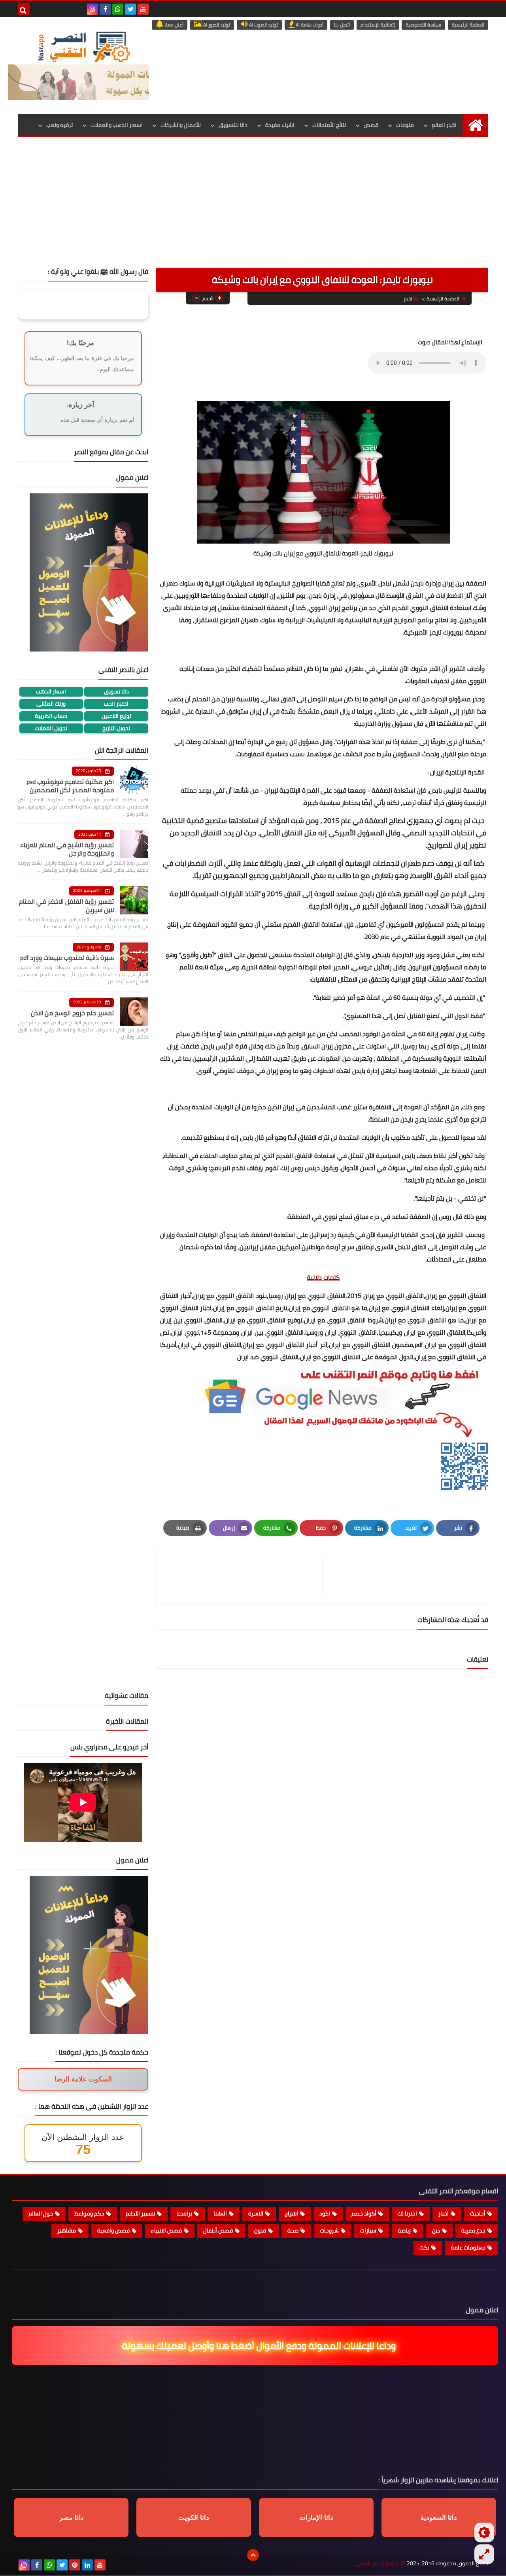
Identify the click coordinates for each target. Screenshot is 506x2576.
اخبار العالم (444, 125)
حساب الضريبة (51, 716)
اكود (325, 2213)
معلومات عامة (468, 2247)
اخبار (408, 299)
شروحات (329, 2230)
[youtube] (143, 9)
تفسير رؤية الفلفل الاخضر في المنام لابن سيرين (66, 906)
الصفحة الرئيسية (468, 25)
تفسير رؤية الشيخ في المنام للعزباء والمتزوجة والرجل (67, 849)
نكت (424, 2247)
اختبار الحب (116, 704)
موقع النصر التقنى (377, 2564)
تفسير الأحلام (140, 2213)
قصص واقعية (113, 2230)
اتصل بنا (342, 25)
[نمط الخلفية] (484, 2554)
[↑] (253, 2555)
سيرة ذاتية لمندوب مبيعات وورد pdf (67, 958)
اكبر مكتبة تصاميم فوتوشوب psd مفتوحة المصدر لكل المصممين (70, 786)
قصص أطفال (218, 2230)
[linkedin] (87, 2565)
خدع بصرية (473, 2230)
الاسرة (256, 2213)
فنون (260, 2230)
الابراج (291, 2213)
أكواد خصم (364, 2213)
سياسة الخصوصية (423, 25)
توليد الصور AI (216, 25)
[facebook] (105, 9)
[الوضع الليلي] (484, 2533)
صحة (293, 2230)
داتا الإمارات (316, 2518)
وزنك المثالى (51, 704)
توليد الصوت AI (263, 25)
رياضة (404, 2230)
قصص (371, 125)
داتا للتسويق (233, 125)
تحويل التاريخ (116, 728)
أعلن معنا (173, 25)
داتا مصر (71, 2518)
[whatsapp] (118, 9)
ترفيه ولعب (59, 125)
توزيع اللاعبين (116, 716)
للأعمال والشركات (181, 125)
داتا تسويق (116, 692)
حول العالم (41, 2213)
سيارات (368, 2230)
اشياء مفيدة (280, 125)
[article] (243, 1577)
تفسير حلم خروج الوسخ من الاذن (72, 1013)
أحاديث (478, 2213)
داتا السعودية (439, 2518)
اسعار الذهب (51, 692)
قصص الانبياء (166, 2230)
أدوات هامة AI (309, 25)
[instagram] (93, 9)
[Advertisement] (253, 208)
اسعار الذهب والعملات (117, 125)
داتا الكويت (194, 2518)
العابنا (220, 2213)
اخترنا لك (407, 2213)
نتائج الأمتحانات (329, 125)
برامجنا (184, 2213)
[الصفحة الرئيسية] (475, 125)
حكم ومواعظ (89, 2213)
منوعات (405, 125)
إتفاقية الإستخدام (378, 25)
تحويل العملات (51, 728)
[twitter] (130, 9)
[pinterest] (75, 2565)
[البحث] (24, 9)
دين (436, 2230)
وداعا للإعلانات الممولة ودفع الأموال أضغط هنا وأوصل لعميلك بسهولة (256, 2346)
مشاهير (67, 2230)
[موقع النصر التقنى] (84, 47)
